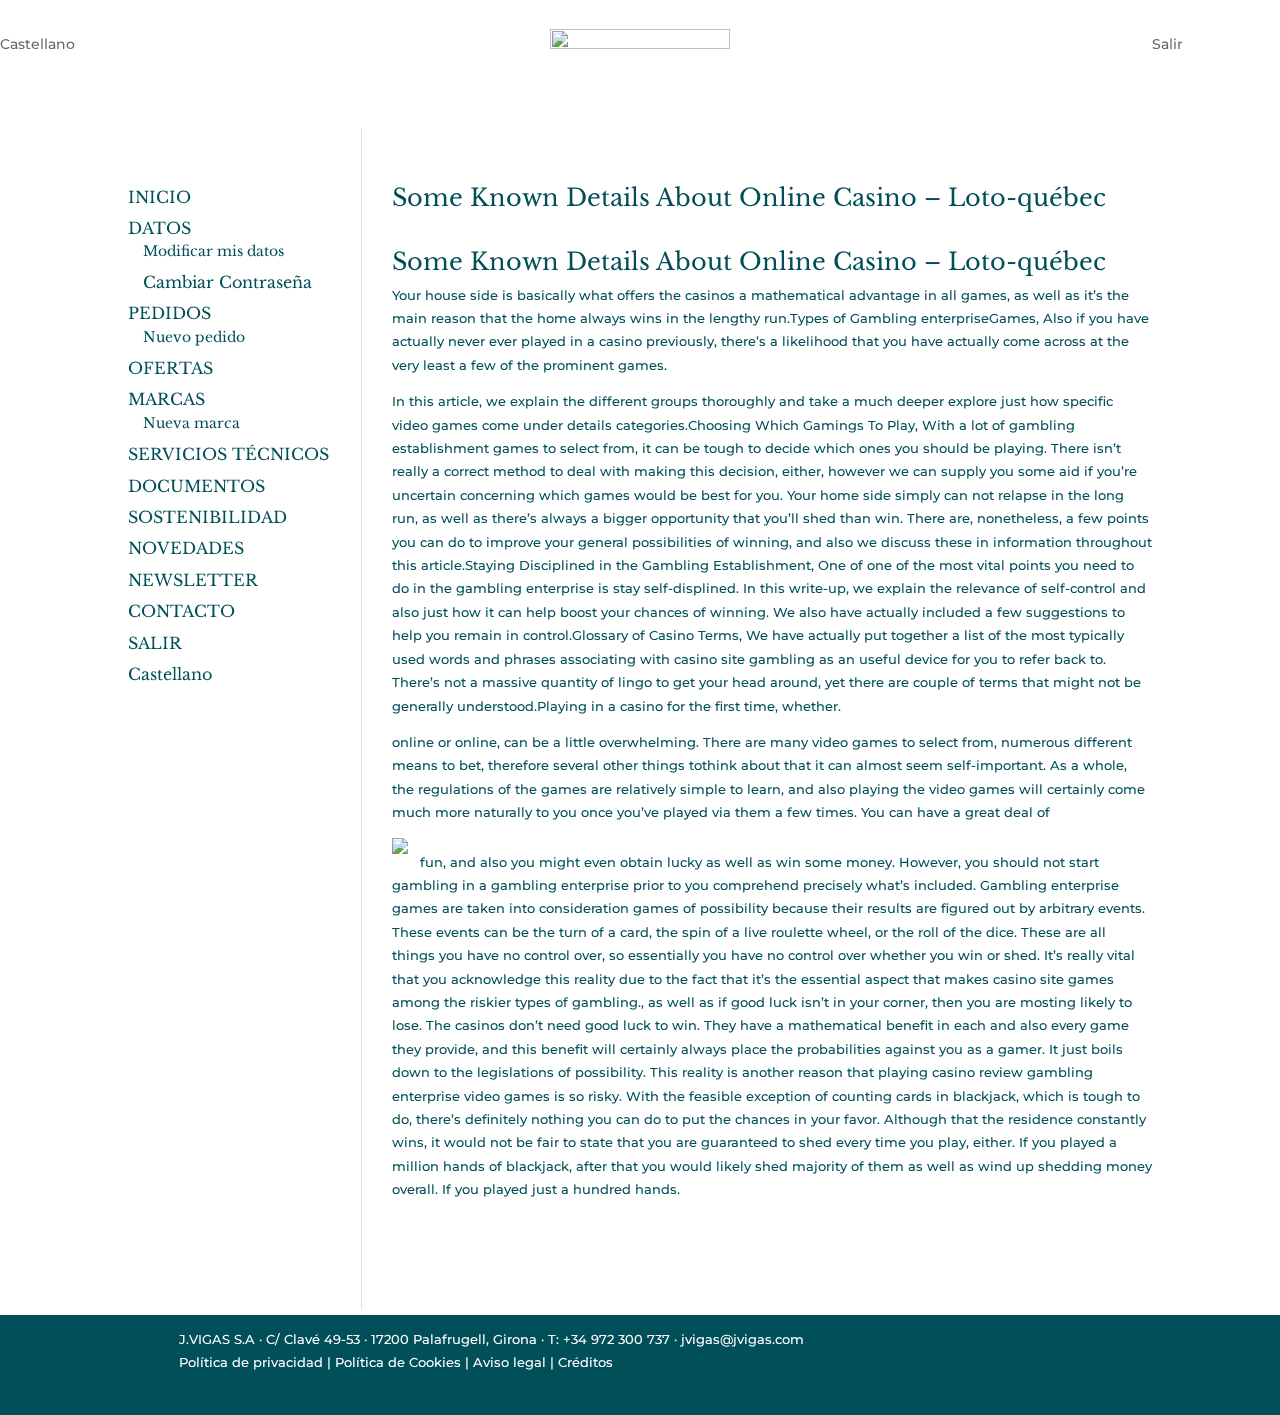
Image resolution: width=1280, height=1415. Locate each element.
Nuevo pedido (194, 337)
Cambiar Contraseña (227, 282)
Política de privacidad (251, 1362)
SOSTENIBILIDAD (207, 517)
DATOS (159, 228)
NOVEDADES (186, 548)
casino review (977, 1072)
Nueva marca (191, 423)
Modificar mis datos (213, 251)
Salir (1167, 43)
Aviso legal (509, 1362)
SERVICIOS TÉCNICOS (228, 454)
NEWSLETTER (193, 580)
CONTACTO (181, 611)
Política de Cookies (398, 1362)
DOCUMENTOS (196, 486)
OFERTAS (170, 368)
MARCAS (166, 399)
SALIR (155, 643)
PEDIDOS (169, 313)
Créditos (585, 1362)
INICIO (159, 197)
